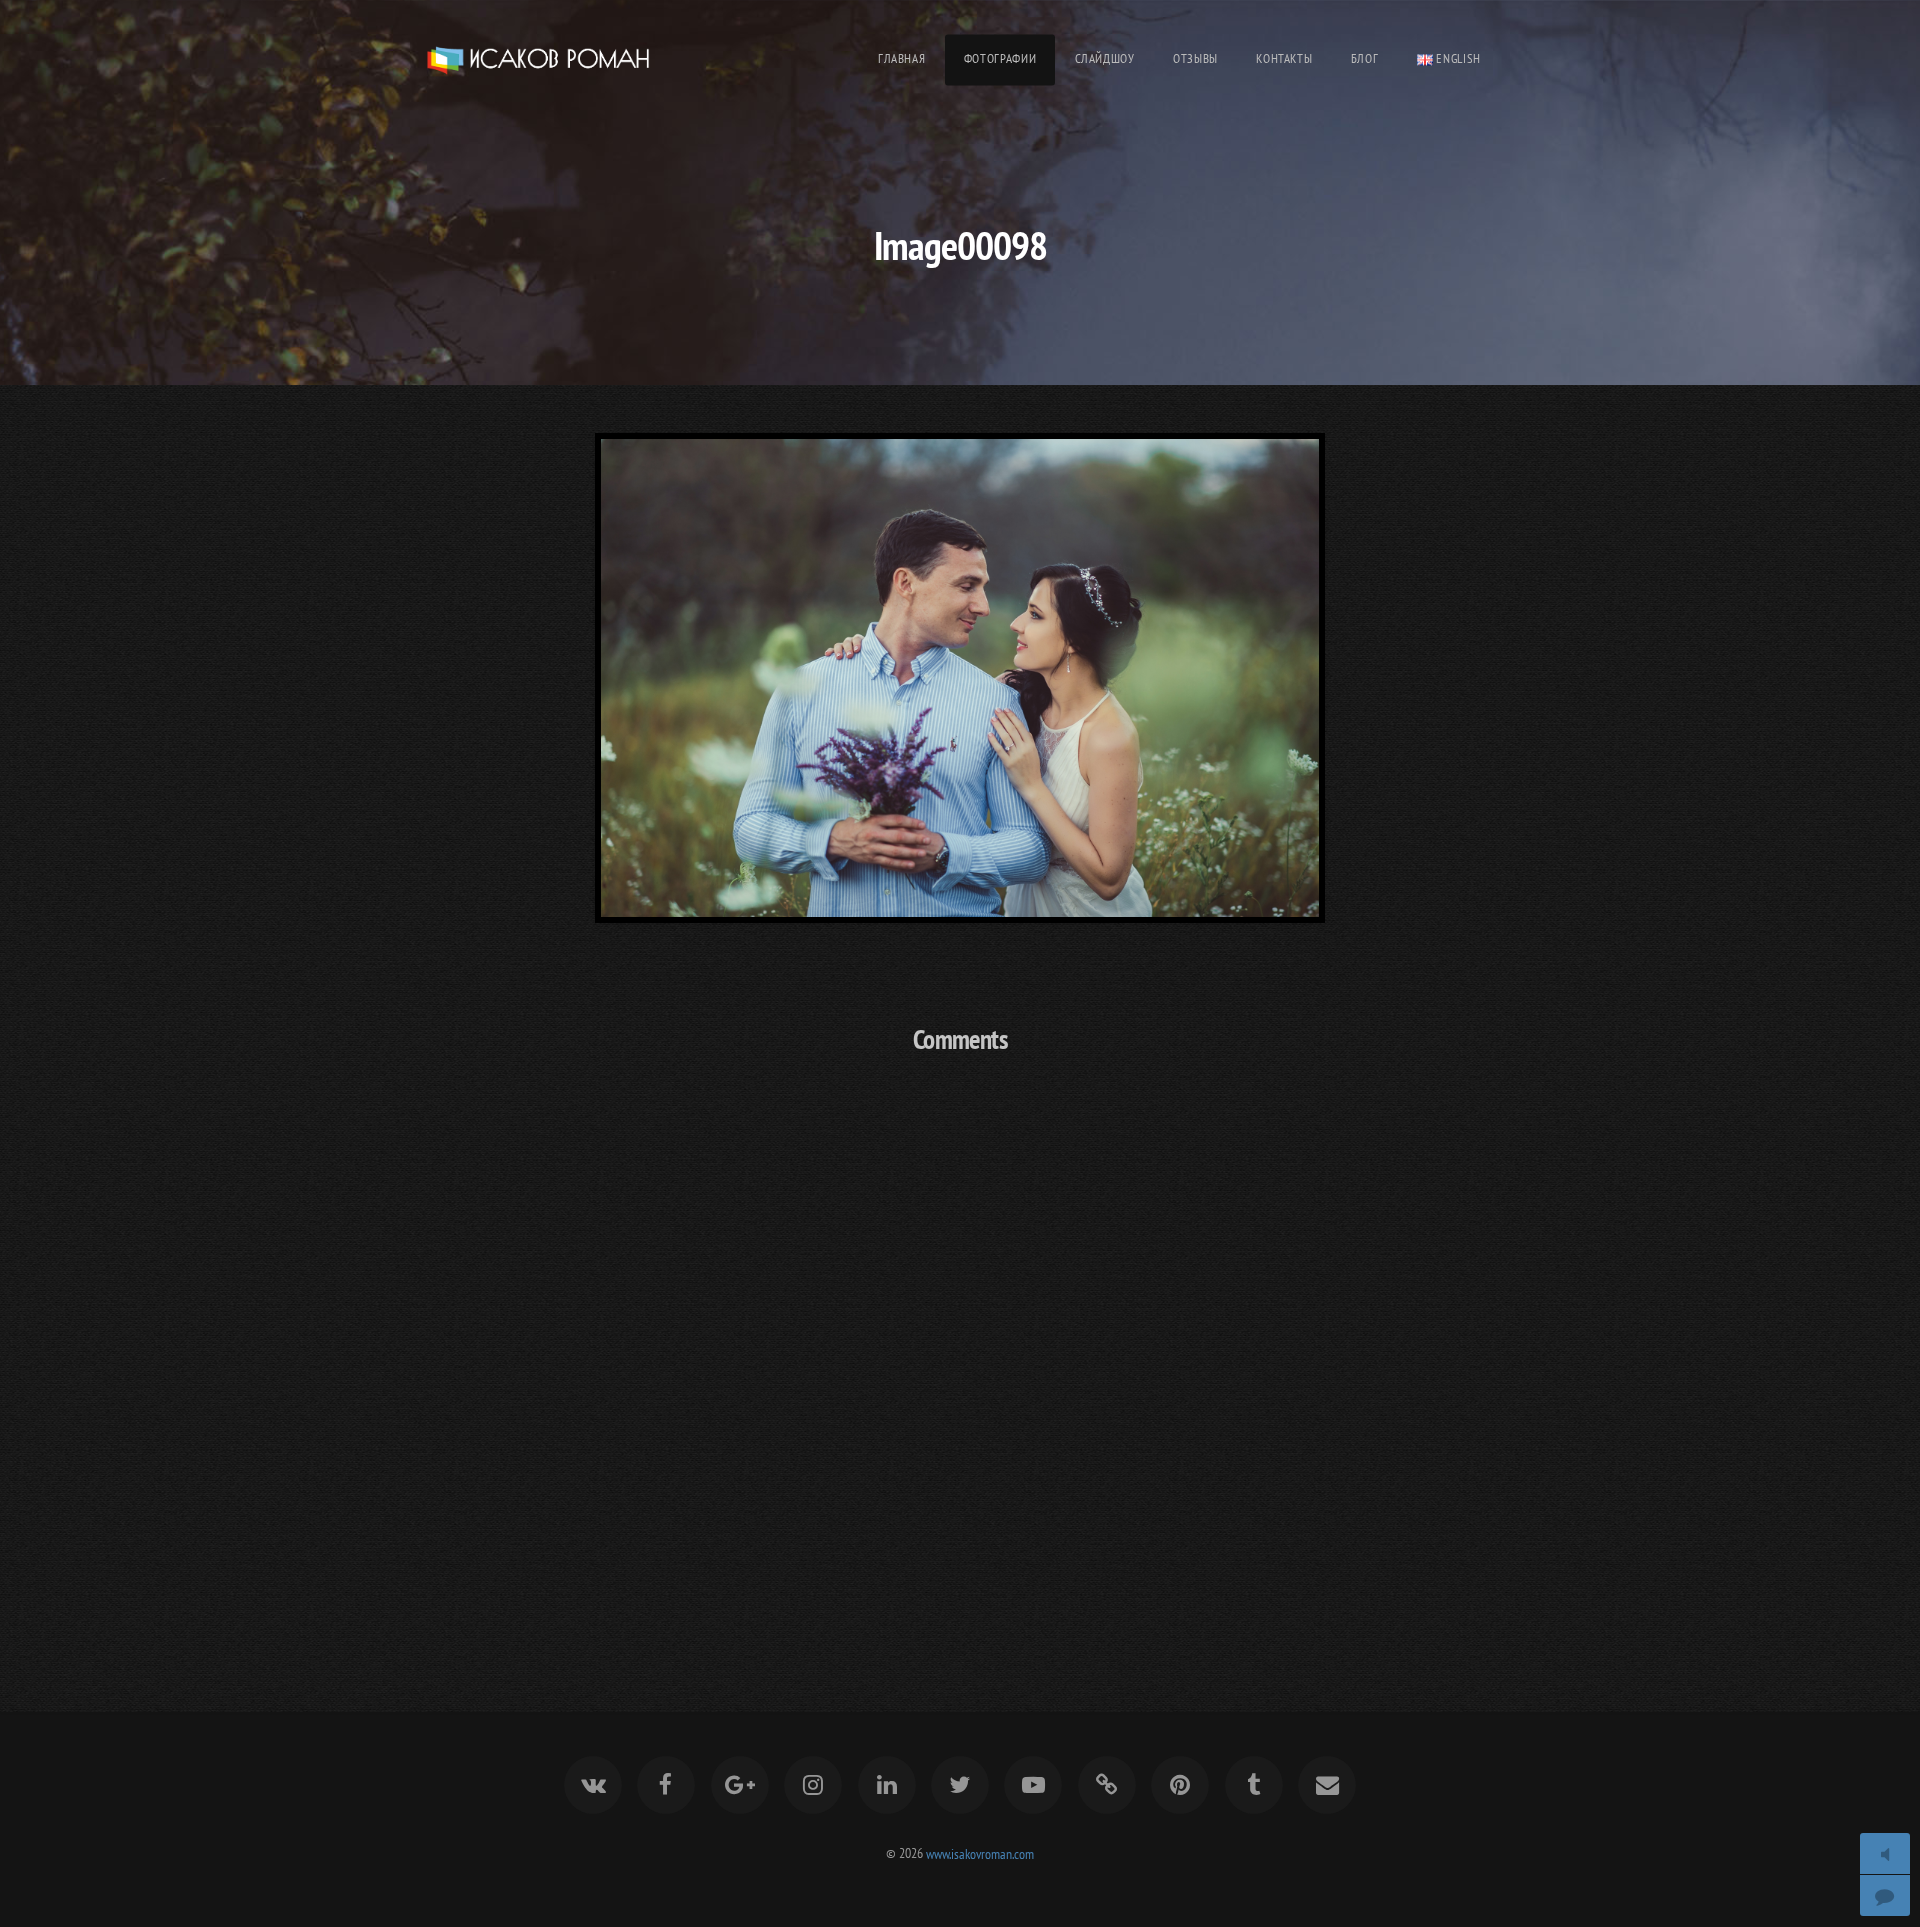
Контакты (1284, 58)
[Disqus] (960, 1336)
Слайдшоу (1105, 58)
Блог (1365, 58)
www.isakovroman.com (980, 1852)
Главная (901, 58)
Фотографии (1000, 58)
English (1457, 58)
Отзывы (1195, 58)
